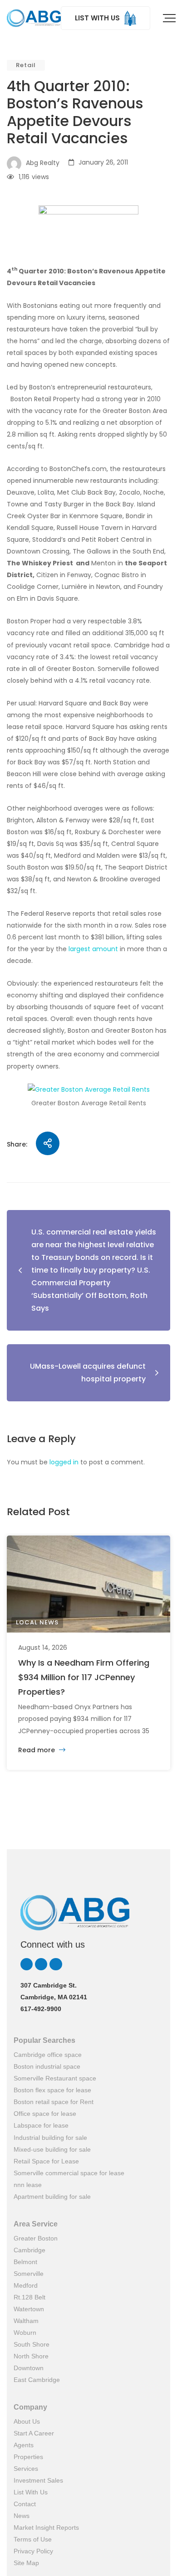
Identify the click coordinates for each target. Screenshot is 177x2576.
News (22, 2516)
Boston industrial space (47, 2066)
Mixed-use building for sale (52, 2149)
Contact (25, 2504)
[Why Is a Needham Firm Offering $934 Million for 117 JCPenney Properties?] (88, 1584)
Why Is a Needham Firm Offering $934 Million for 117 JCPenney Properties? (84, 1677)
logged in (64, 1462)
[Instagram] (41, 1964)
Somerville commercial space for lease (69, 2173)
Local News (37, 1622)
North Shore (31, 2356)
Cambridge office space (48, 2055)
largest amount (93, 949)
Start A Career (34, 2433)
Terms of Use (33, 2539)
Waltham (26, 2321)
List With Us (31, 2492)
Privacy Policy (33, 2551)
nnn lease (28, 2185)
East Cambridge (37, 2380)
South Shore (32, 2344)
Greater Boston (36, 2238)
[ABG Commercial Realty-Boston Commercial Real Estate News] (34, 18)
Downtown (29, 2368)
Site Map (26, 2563)
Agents (24, 2445)
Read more (37, 1750)
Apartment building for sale (52, 2197)
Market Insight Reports (46, 2527)
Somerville (29, 2274)
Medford (26, 2285)
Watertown (29, 2309)
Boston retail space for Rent (54, 2102)
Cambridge (29, 2250)
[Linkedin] (27, 1964)
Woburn (25, 2333)
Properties (28, 2457)
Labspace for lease (41, 2125)
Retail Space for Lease (46, 2161)
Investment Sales (38, 2480)
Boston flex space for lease (52, 2090)
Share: (17, 1144)
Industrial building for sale (50, 2138)
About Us (27, 2421)
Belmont (25, 2262)
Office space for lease (45, 2114)
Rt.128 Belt (29, 2297)
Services (26, 2469)
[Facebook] (56, 1964)
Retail (26, 65)
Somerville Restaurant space (55, 2078)
